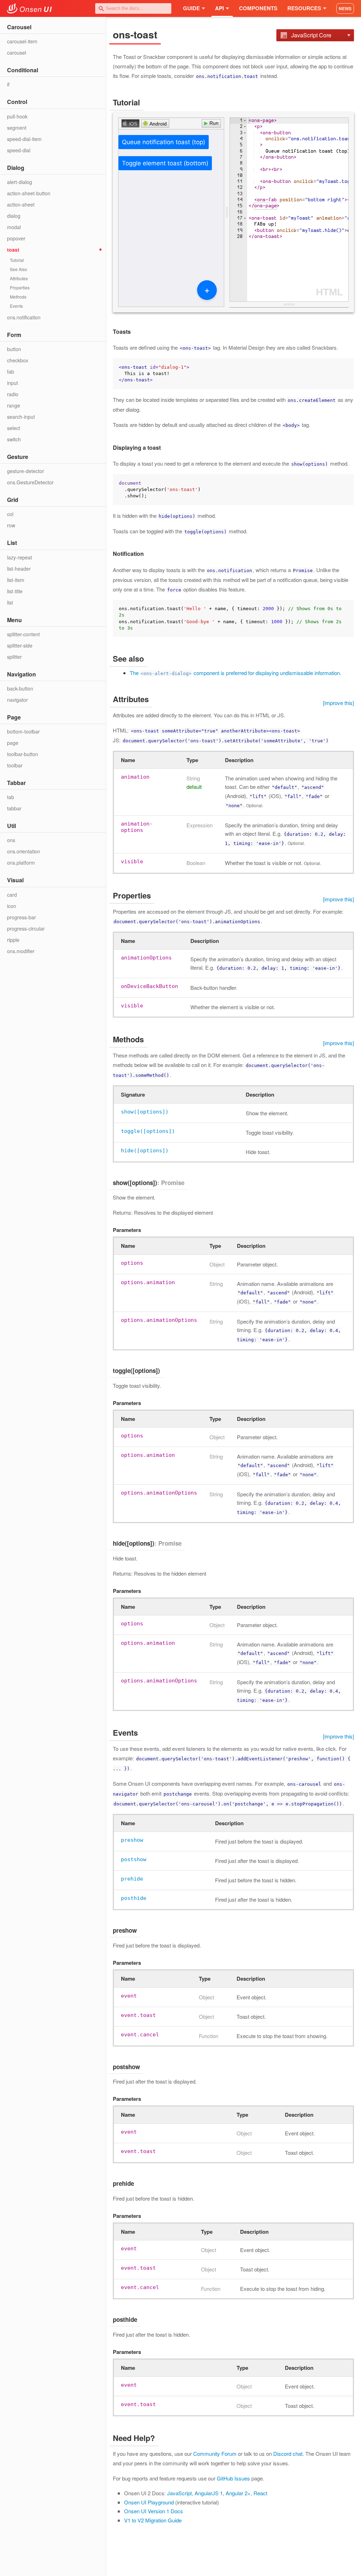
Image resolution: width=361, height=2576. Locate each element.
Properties (20, 287)
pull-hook (17, 116)
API (219, 8)
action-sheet (21, 204)
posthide (134, 1898)
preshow (132, 1840)
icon (12, 906)
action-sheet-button (29, 193)
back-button (20, 688)
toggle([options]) (148, 1131)
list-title (15, 591)
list (10, 602)
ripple (13, 940)
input (13, 383)
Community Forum (215, 2454)
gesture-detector (26, 471)
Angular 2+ (238, 2493)
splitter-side (20, 645)
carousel (17, 53)
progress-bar (22, 917)
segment (17, 128)
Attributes (19, 278)
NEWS (345, 8)
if (8, 84)
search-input (21, 417)
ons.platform (21, 863)
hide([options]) (145, 1151)
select (14, 428)
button (14, 349)
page (13, 743)
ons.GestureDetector (30, 482)
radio (13, 394)
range (14, 405)
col (10, 514)
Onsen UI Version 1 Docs (154, 2511)
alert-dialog (20, 182)
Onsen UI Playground (149, 2502)
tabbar (14, 808)
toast (13, 250)
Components (258, 8)
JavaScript (179, 2493)
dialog (14, 216)
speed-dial (19, 150)
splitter (14, 657)
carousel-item (22, 41)
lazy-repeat (20, 557)
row (11, 525)
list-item (16, 580)
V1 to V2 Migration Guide (153, 2520)
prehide (132, 1879)
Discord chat (288, 2454)
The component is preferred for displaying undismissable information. (235, 673)
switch (14, 439)
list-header (19, 569)
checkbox (18, 360)
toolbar (15, 765)
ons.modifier (21, 951)
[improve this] (338, 703)
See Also (19, 269)
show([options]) (145, 1112)
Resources (304, 8)
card (12, 895)
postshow (134, 1859)
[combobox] (133, 8)
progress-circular (26, 928)
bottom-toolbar (23, 731)
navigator (17, 700)
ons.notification (24, 317)
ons (11, 840)
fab (11, 372)
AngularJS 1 (209, 2493)
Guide (191, 8)
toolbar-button (23, 754)
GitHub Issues (233, 2478)
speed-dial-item (24, 139)
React (260, 2493)
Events (16, 306)
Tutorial (17, 260)
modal (14, 227)
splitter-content (23, 634)
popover (16, 238)
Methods (18, 297)
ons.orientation (24, 851)
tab (11, 797)
